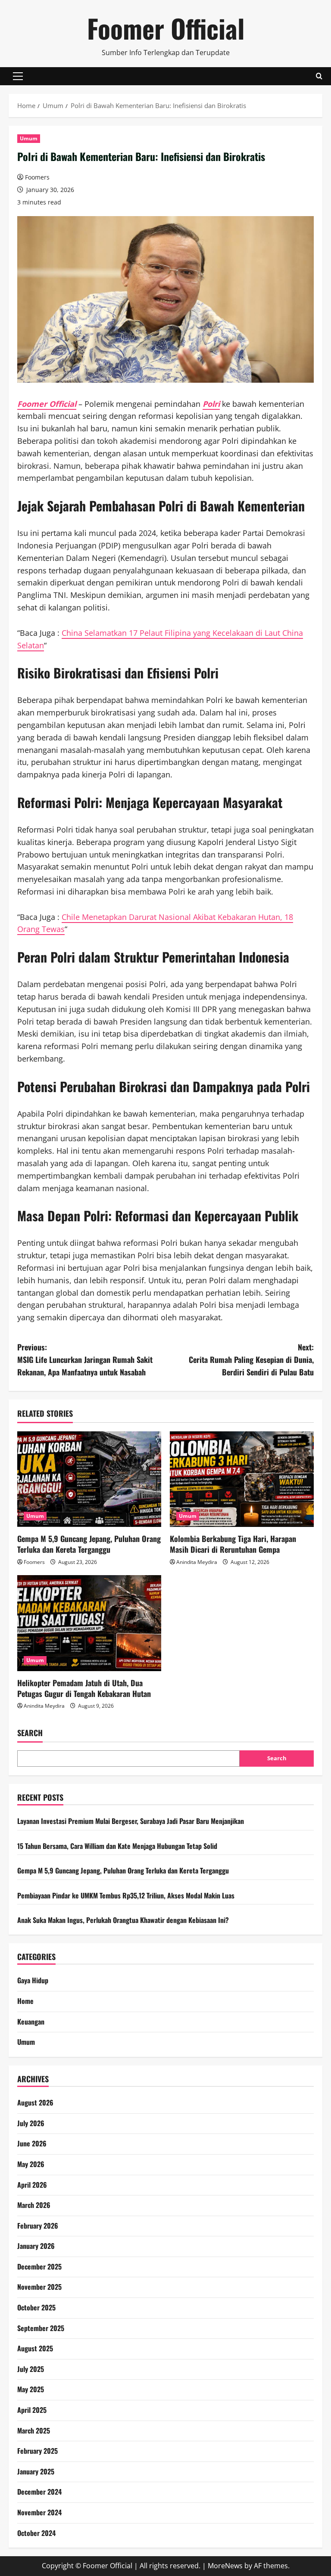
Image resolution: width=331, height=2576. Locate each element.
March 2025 (34, 2430)
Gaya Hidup (33, 1980)
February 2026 (38, 2226)
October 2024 (36, 2533)
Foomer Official (166, 28)
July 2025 (31, 2369)
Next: (251, 1359)
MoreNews (225, 2566)
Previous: (85, 1359)
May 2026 (31, 2164)
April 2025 (32, 2410)
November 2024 (39, 2512)
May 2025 (31, 2389)
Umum (29, 138)
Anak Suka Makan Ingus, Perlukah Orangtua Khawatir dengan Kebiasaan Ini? (123, 1920)
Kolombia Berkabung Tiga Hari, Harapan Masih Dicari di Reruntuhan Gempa (233, 1544)
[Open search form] (319, 76)
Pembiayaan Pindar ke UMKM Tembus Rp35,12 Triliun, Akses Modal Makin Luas (126, 1895)
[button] (18, 76)
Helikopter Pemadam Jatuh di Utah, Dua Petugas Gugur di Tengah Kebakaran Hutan (84, 1688)
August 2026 (35, 2102)
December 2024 (39, 2492)
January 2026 (36, 2246)
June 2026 (32, 2143)
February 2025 (37, 2451)
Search (30, 1733)
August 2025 (35, 2348)
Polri (211, 404)
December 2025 (39, 2266)
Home (25, 2001)
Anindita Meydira (197, 1562)
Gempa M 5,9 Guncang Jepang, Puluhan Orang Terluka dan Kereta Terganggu (89, 1544)
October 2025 (36, 2307)
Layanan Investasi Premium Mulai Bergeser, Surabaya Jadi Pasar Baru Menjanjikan (131, 1821)
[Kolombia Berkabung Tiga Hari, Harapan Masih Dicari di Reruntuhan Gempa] (242, 1479)
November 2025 (39, 2287)
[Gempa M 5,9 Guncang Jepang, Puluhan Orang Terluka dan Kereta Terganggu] (89, 1479)
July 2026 (31, 2123)
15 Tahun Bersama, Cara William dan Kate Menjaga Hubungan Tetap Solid (117, 1846)
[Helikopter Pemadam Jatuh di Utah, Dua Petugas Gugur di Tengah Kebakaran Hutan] (89, 1623)
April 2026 (32, 2185)
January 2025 (36, 2471)
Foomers (37, 177)
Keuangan (31, 2022)
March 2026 (34, 2205)
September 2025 (41, 2328)
